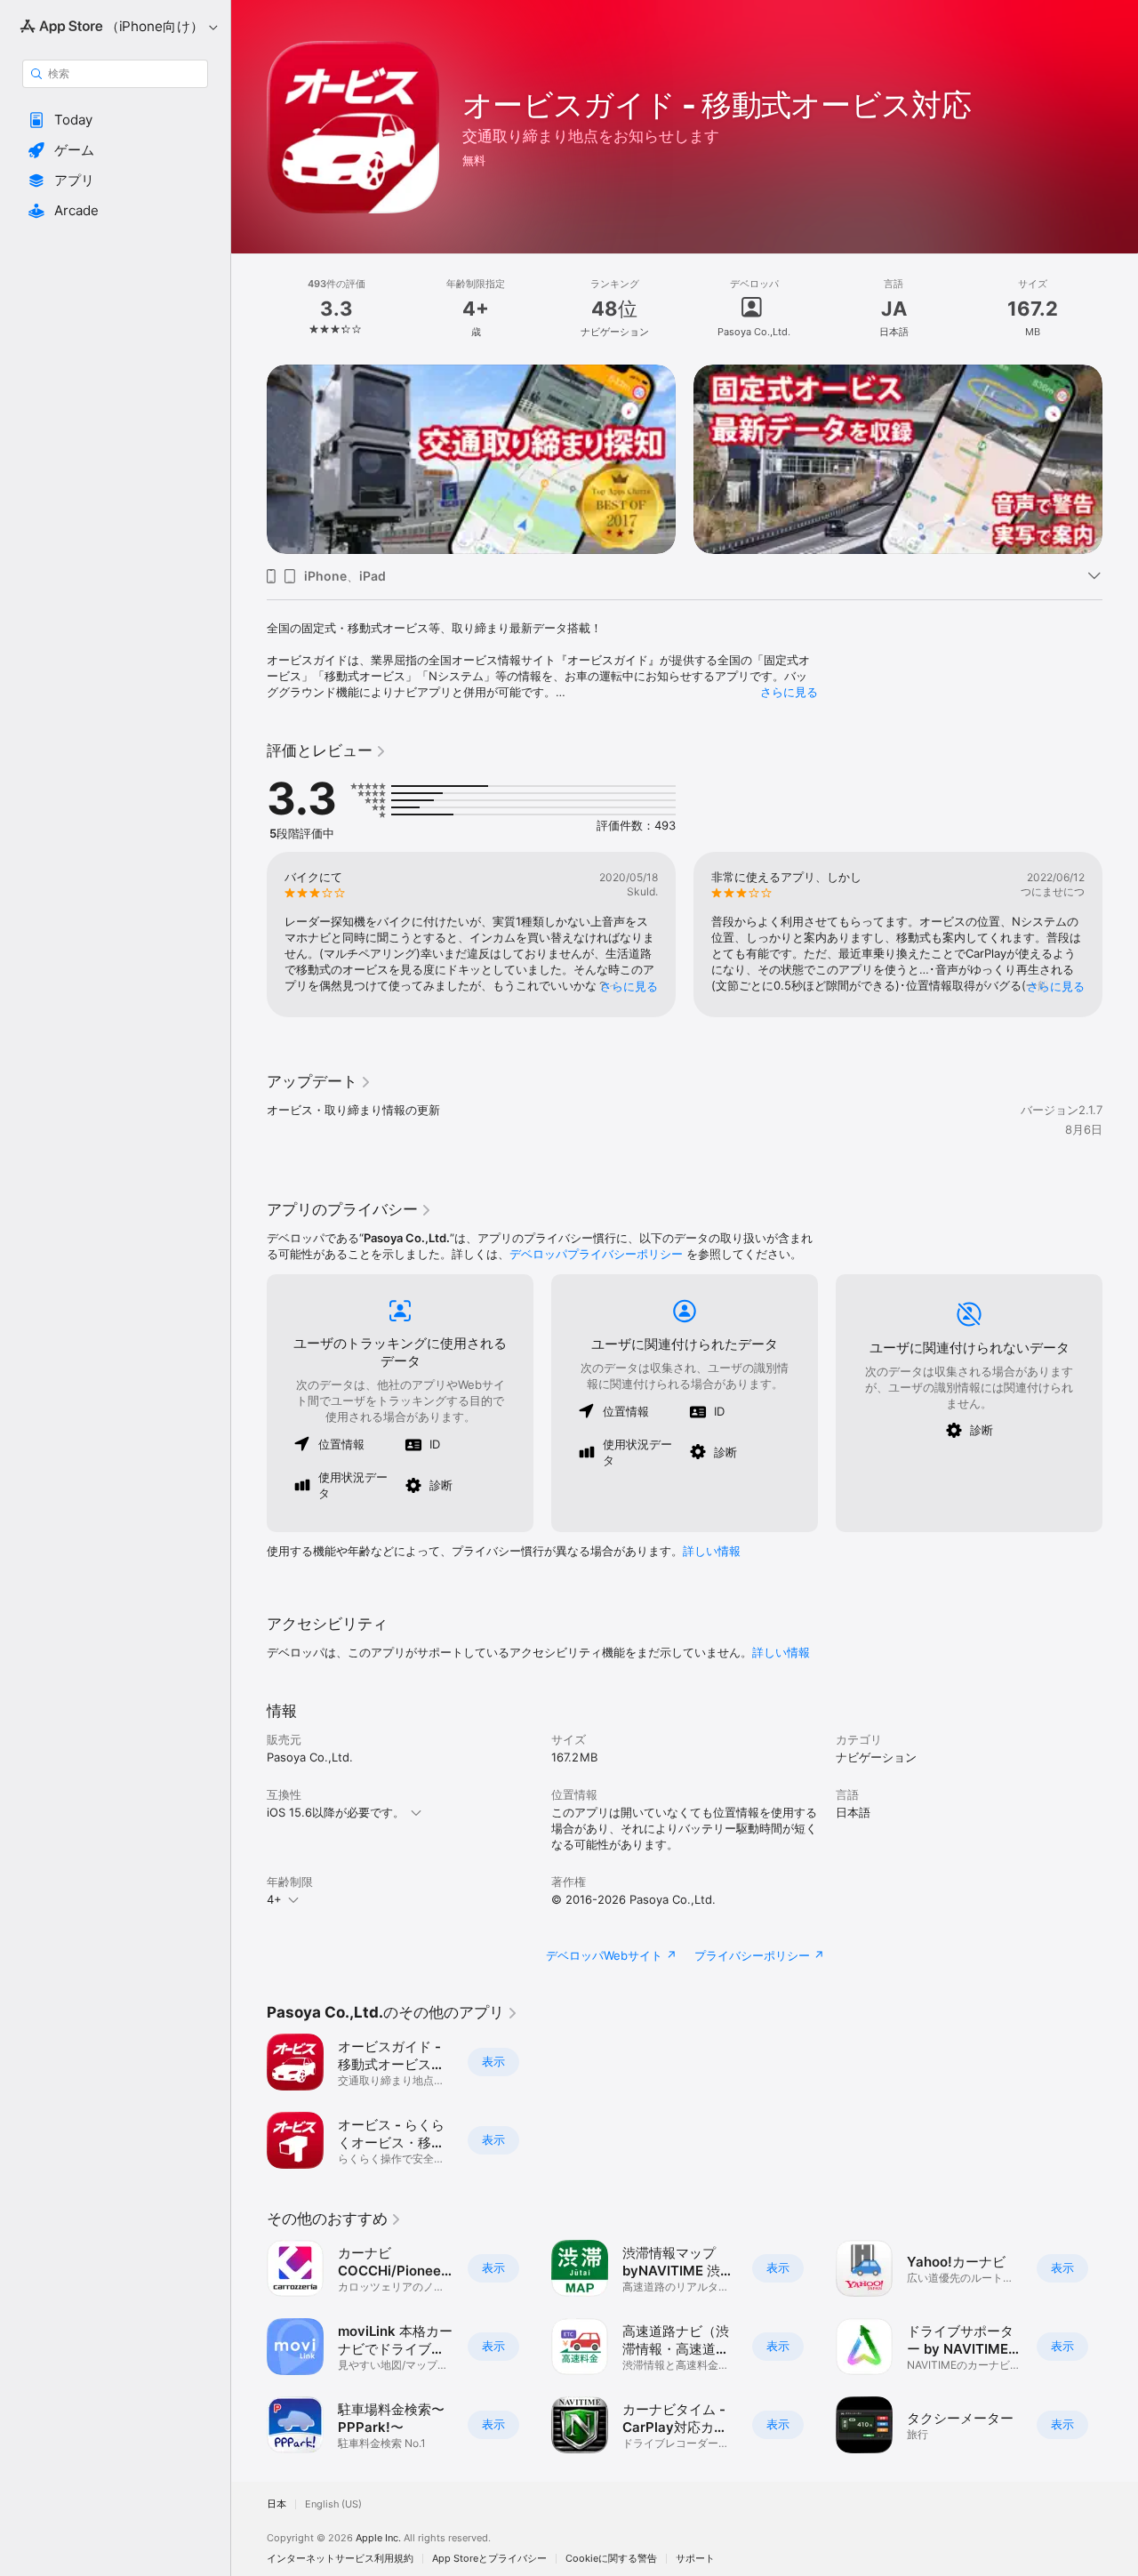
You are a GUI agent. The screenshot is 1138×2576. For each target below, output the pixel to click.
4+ (274, 1899)
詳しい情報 (712, 1551)
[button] (115, 120)
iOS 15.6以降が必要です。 (336, 1812)
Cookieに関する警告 (611, 2559)
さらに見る (789, 692)
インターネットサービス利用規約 (340, 2559)
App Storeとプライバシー (489, 2559)
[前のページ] (249, 459)
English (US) (333, 2504)
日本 (276, 2504)
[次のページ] (1120, 459)
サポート (695, 2559)
